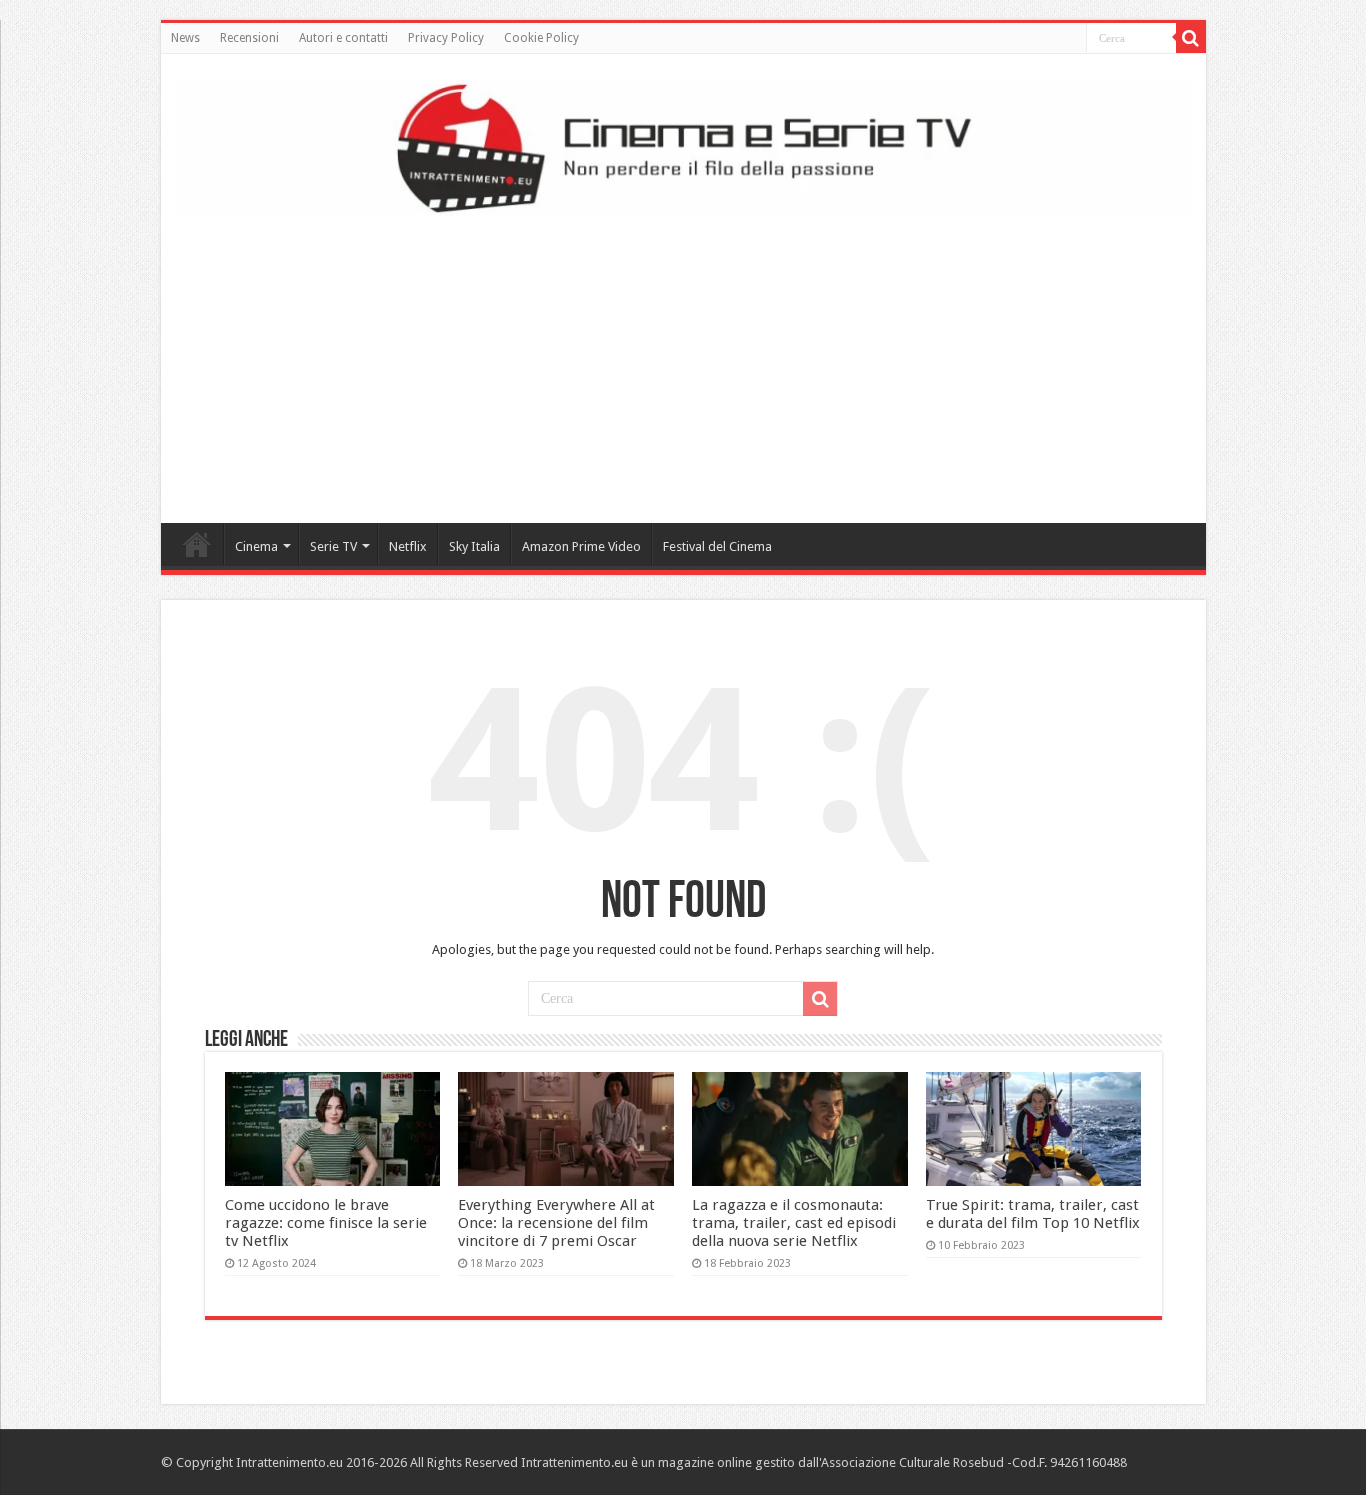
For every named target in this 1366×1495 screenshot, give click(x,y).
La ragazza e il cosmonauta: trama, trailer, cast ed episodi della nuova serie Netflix (794, 1223)
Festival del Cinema (717, 546)
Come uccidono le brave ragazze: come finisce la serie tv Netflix (326, 1223)
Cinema (256, 546)
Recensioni (249, 38)
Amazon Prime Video (581, 546)
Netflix (408, 546)
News (185, 38)
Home (197, 544)
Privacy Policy (446, 38)
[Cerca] (1191, 38)
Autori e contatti (343, 38)
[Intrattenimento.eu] (683, 145)
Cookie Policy (541, 38)
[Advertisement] (683, 363)
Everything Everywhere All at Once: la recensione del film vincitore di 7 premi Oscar (556, 1223)
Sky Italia (474, 546)
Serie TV (333, 546)
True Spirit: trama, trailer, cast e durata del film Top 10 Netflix (1033, 1214)
